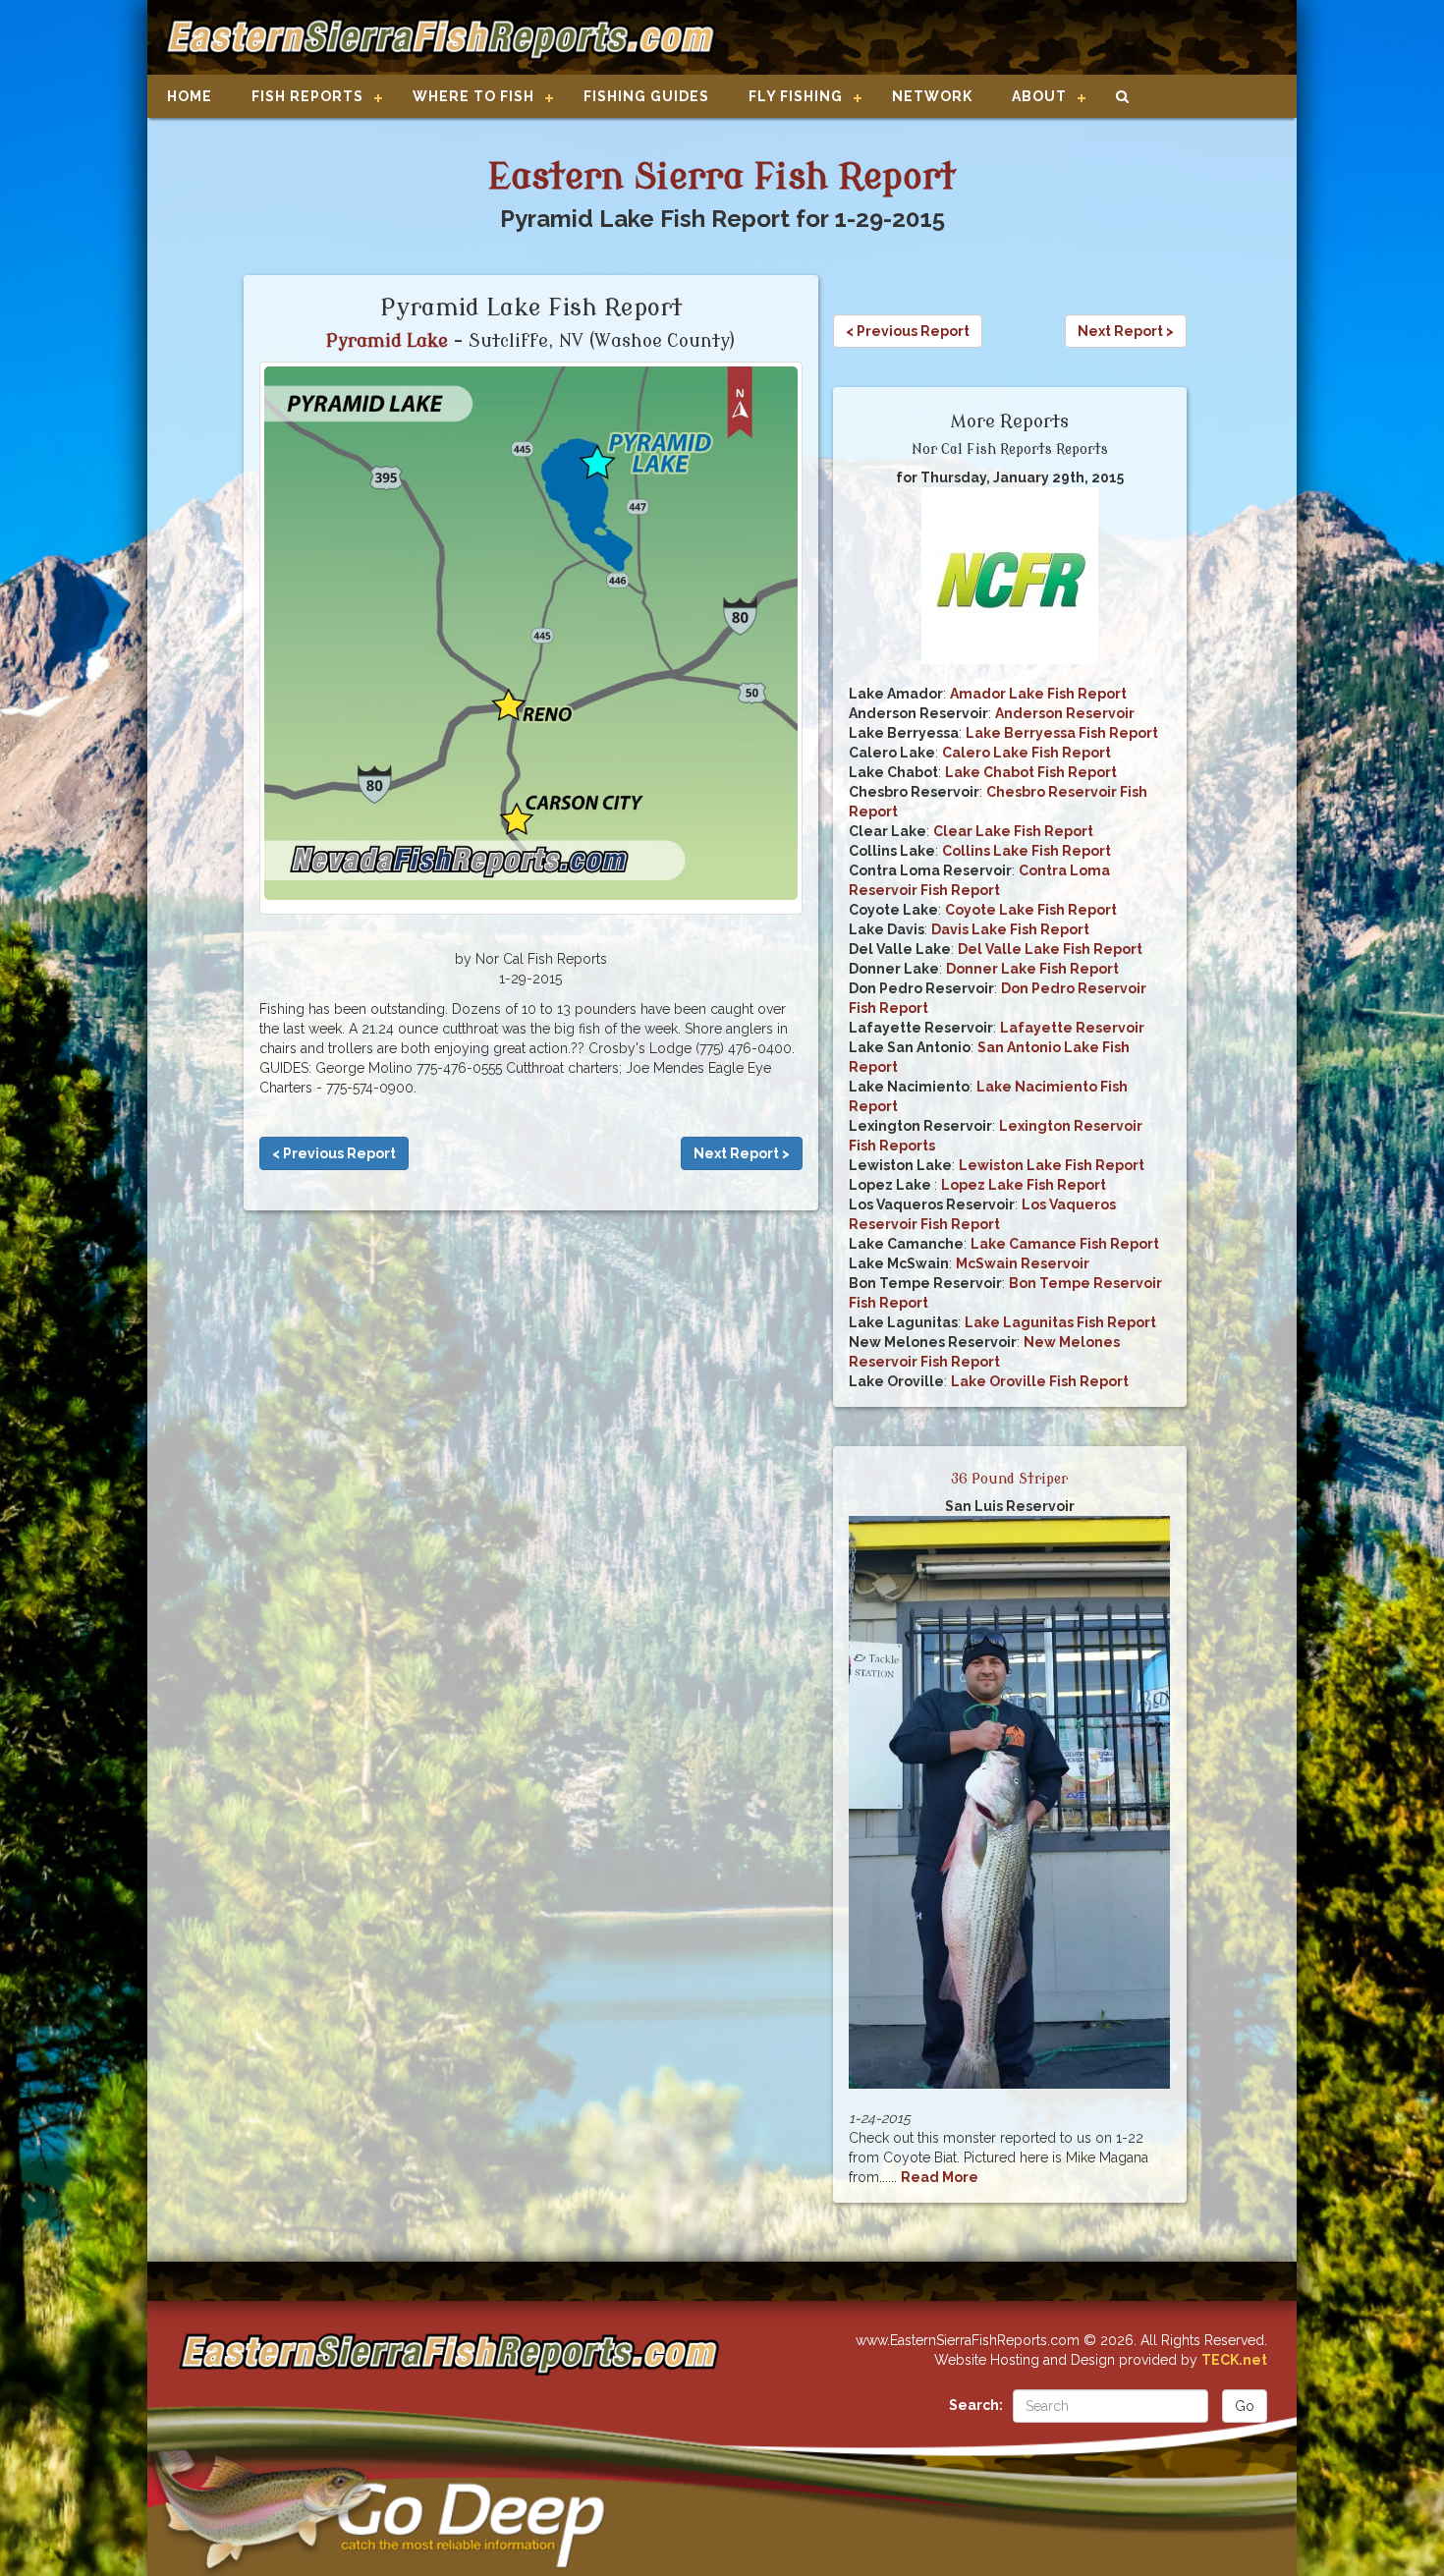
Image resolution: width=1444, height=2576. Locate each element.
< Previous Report (334, 1153)
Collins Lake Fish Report (1027, 851)
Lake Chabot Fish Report (1031, 772)
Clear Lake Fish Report (1013, 831)
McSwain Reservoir (1023, 1263)
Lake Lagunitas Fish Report (1060, 1322)
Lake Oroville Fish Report (1040, 1381)
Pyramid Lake (387, 341)
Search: (976, 2405)
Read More (940, 2177)
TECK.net (1234, 2360)
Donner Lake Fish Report (1032, 969)
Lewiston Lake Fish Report (1052, 1165)
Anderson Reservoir (1065, 713)
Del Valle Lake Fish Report (1050, 949)
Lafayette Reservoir (1072, 1028)
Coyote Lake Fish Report (1031, 910)
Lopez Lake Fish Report (1024, 1185)
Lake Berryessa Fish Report (1062, 733)
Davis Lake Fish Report (1010, 929)
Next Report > (742, 1153)
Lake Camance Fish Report (1065, 1244)
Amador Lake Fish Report (1038, 694)
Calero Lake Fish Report (1027, 753)
